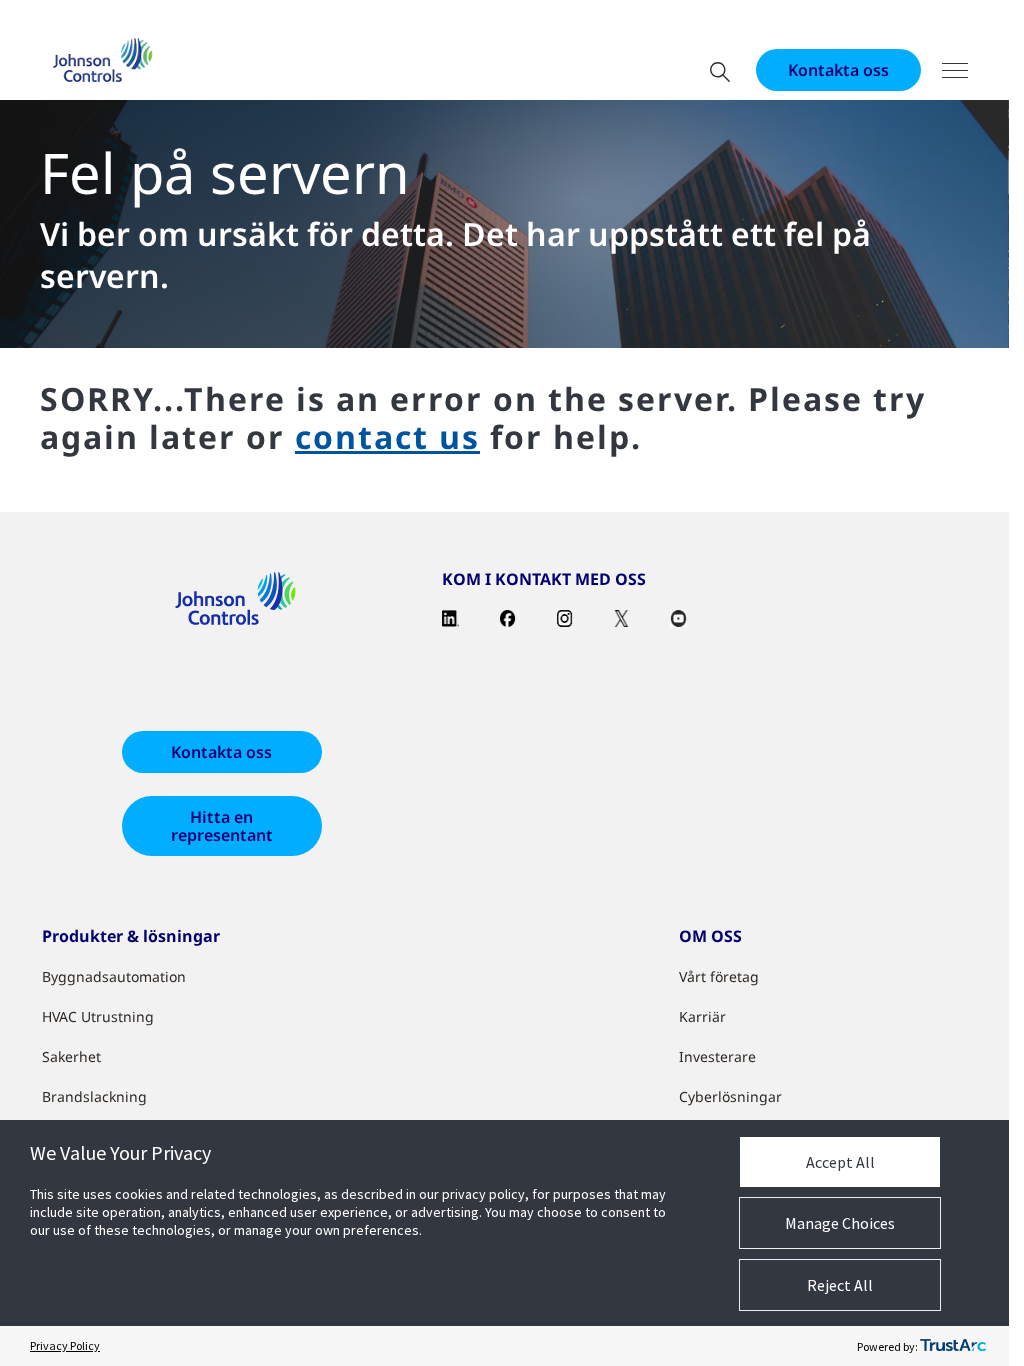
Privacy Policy (65, 1345)
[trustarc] (953, 1346)
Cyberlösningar (730, 1096)
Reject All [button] (840, 1285)
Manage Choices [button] (840, 1223)
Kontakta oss (838, 70)
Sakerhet (71, 1056)
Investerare (717, 1056)
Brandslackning (94, 1096)
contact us (387, 436)
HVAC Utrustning (98, 1016)
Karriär (702, 1016)
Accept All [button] (840, 1162)
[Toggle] (955, 70)
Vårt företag (719, 976)
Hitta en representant (222, 826)
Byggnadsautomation (114, 976)
